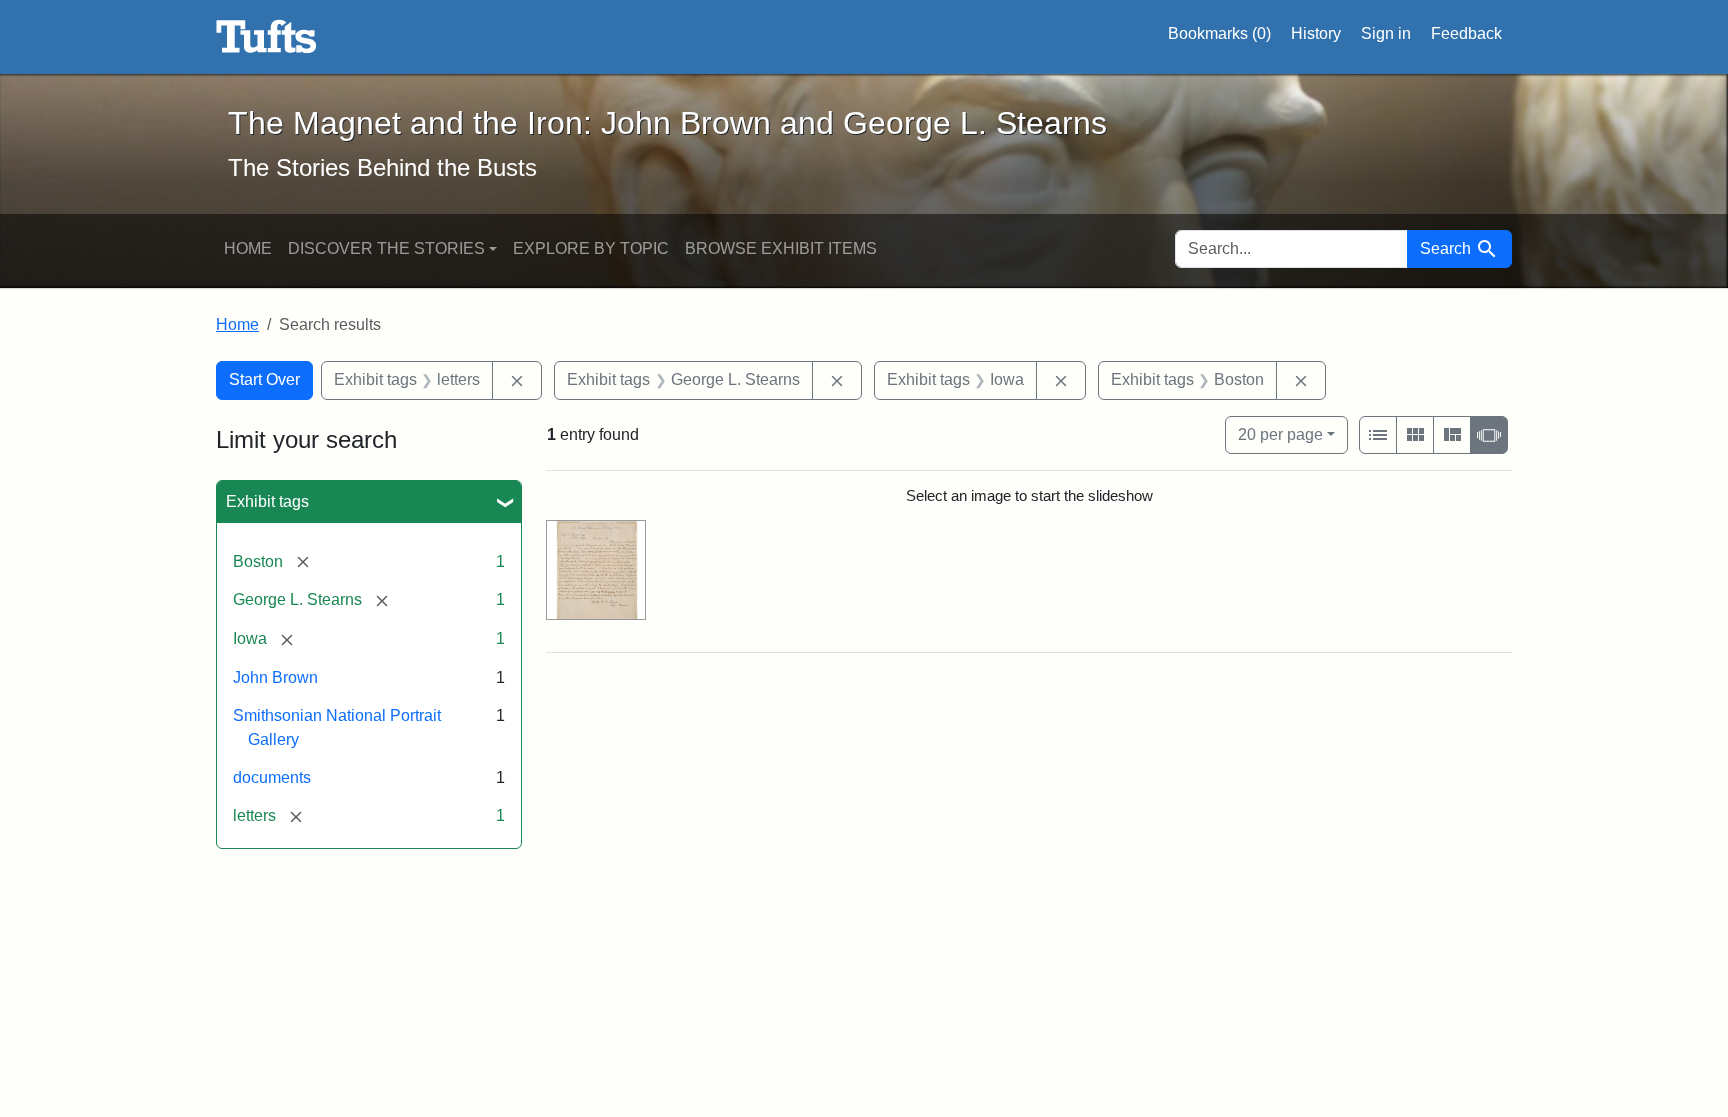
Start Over (264, 379)
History (1316, 33)
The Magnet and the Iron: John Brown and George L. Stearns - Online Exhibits (266, 37)
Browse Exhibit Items (781, 248)
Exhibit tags (267, 501)
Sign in (1386, 33)
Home (248, 248)
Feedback (1466, 33)
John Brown (275, 677)
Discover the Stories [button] (386, 248)
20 (1280, 434)
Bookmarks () (1219, 33)
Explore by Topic (591, 248)
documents (272, 777)
